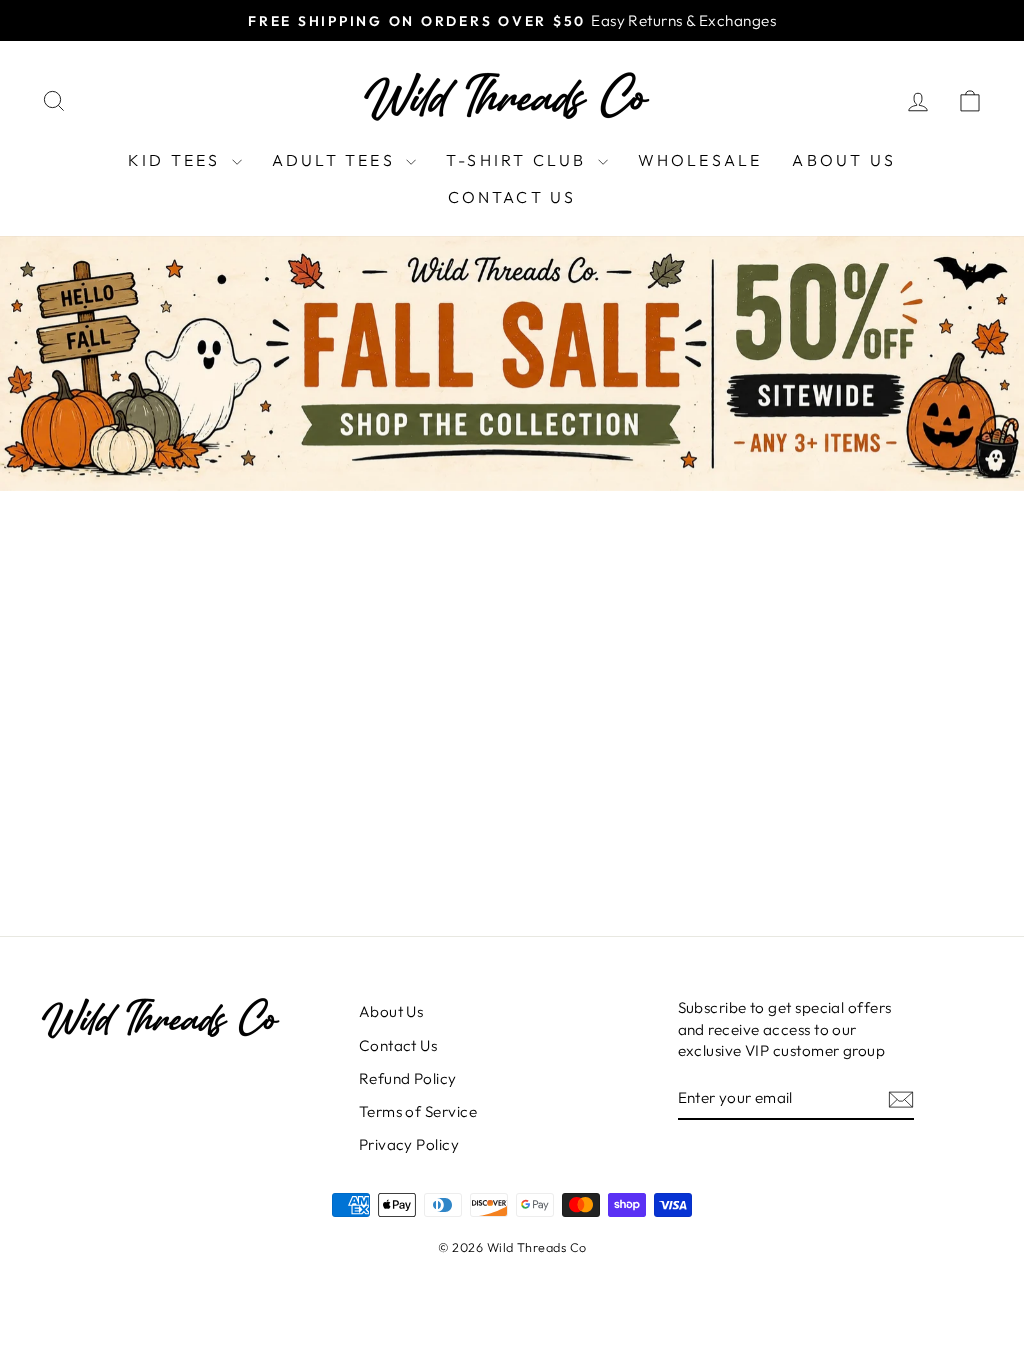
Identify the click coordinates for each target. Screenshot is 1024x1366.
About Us (844, 160)
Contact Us (512, 197)
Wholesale (700, 160)
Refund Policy (408, 1078)
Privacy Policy (409, 1144)
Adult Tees (336, 160)
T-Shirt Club (519, 160)
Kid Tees (177, 160)
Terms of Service (418, 1111)
